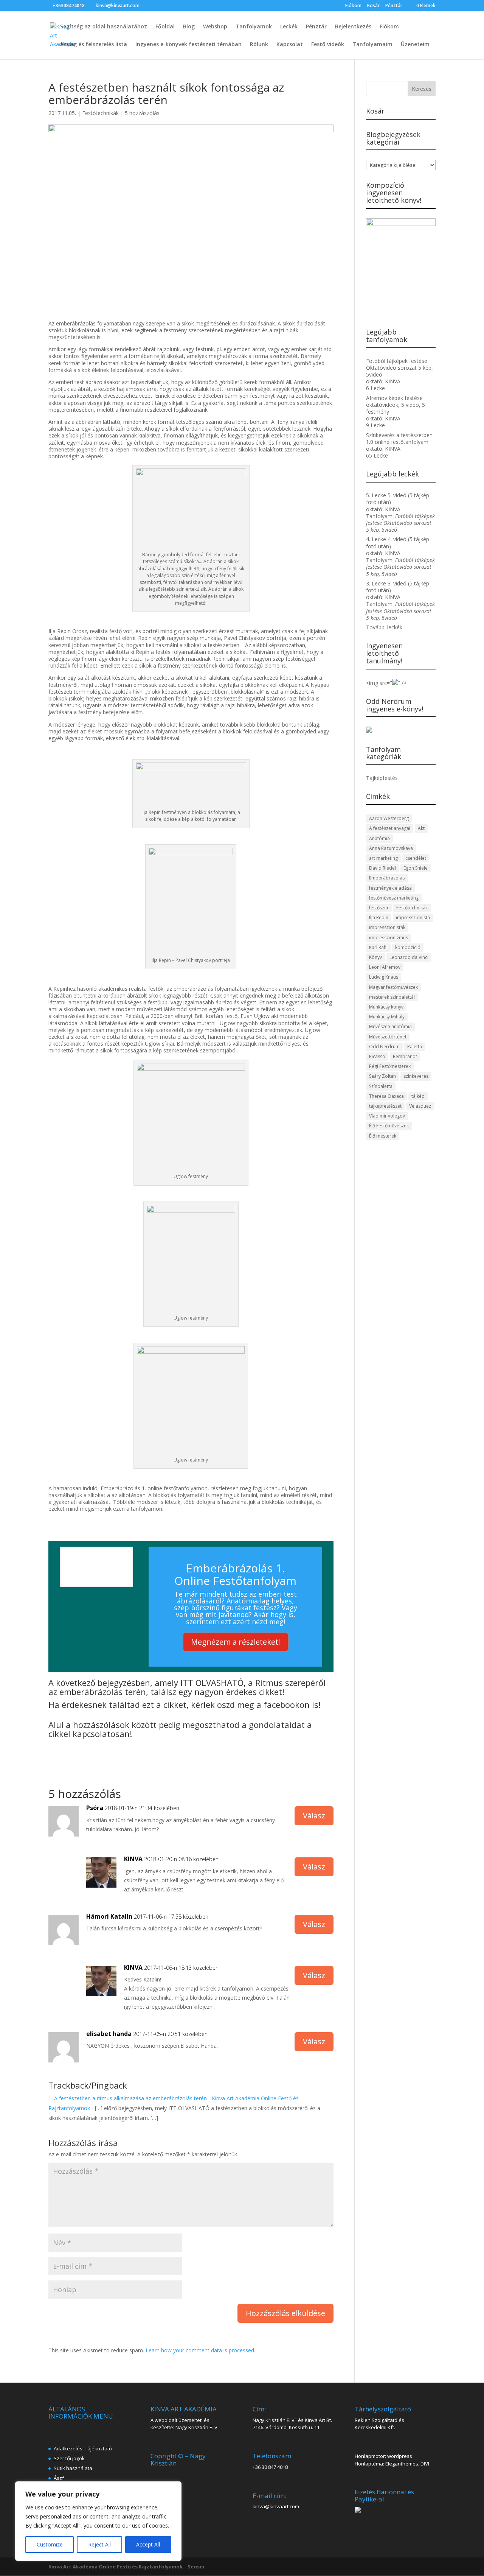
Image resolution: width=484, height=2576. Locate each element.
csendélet (416, 858)
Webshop (215, 27)
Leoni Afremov (385, 967)
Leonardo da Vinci (409, 957)
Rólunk (259, 45)
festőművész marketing (394, 898)
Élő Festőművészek (389, 1126)
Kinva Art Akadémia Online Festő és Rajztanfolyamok (116, 2567)
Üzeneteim (415, 45)
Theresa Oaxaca (386, 1096)
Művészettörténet (388, 1037)
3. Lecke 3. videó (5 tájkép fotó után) (398, 587)
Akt (421, 828)
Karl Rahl (378, 947)
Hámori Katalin (109, 1916)
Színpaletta (381, 1086)
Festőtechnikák (100, 113)
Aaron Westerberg (389, 818)
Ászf (59, 2478)
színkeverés (416, 1076)
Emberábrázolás (387, 878)
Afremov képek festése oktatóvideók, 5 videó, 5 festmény (396, 405)
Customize (50, 2544)
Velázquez (420, 1106)
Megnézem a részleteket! (236, 1642)
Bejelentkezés (353, 27)
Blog (189, 27)
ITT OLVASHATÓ (212, 1683)
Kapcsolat (290, 45)
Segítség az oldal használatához (104, 27)
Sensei (196, 2567)
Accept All (148, 2544)
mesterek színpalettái (392, 997)
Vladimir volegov (387, 1116)
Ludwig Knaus (384, 977)
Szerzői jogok (69, 2458)
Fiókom (353, 6)
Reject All (99, 2544)
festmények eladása (390, 888)
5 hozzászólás (142, 113)
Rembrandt (405, 1056)
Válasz (314, 1816)
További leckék (384, 627)
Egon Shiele (416, 868)
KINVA (133, 1859)
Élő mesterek (383, 1136)
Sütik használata (73, 2468)
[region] (98, 2521)
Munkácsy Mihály (387, 1017)
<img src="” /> (386, 683)
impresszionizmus (389, 938)
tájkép (418, 1096)
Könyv (375, 957)
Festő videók (328, 45)
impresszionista (413, 918)
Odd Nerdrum (384, 1047)
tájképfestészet (385, 1106)
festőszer (379, 908)
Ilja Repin (379, 918)
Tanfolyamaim (372, 45)
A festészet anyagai (390, 828)
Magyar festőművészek (393, 987)
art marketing (383, 858)
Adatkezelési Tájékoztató (83, 2448)
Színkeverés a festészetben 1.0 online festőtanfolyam (399, 438)
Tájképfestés (382, 778)
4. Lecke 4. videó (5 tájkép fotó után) (398, 542)
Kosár (373, 6)
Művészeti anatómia (390, 1027)
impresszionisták (387, 927)
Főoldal (165, 27)
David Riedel (382, 868)
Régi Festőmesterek (390, 1066)
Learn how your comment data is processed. (200, 2350)
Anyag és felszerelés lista (94, 45)
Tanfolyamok (254, 27)
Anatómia (379, 838)
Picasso (377, 1056)
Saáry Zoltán (382, 1076)
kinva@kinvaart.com (276, 2506)
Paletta (415, 1047)
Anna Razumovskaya (391, 848)
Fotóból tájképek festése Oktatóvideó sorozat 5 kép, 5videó (399, 368)
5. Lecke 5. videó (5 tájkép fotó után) (398, 499)
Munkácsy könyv (386, 1007)
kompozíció (408, 947)
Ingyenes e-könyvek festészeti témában (188, 45)
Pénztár (394, 6)
